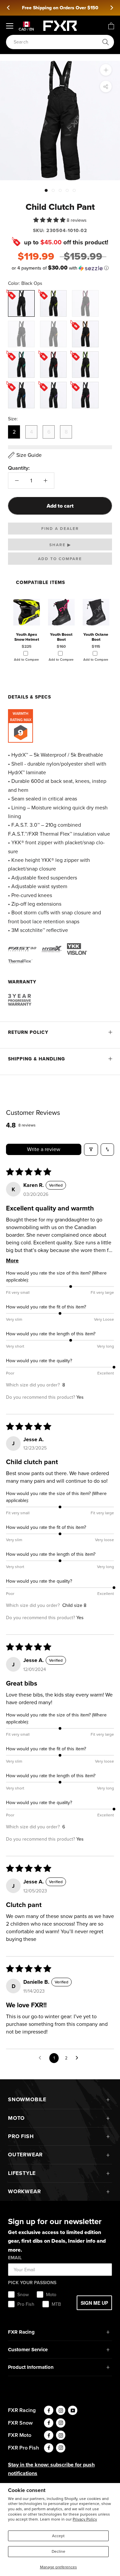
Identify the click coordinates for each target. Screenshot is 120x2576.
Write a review (44, 1149)
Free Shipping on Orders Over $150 (60, 8)
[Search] (106, 42)
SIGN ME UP (94, 2303)
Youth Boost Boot (61, 637)
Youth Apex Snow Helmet (27, 637)
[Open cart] (111, 26)
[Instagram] (61, 2410)
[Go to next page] (79, 2058)
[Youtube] (73, 2410)
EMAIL (15, 2258)
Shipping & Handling (36, 1059)
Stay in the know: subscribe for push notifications (51, 2469)
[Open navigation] (10, 26)
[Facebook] (49, 2410)
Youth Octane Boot (96, 637)
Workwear (24, 2191)
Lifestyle (22, 2173)
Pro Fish (21, 2136)
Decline (58, 2551)
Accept (58, 2536)
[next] (111, 8)
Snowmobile (27, 2099)
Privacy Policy (85, 2519)
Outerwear (25, 2155)
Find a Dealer (60, 529)
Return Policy (28, 1032)
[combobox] (56, 42)
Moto (16, 2118)
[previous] (9, 8)
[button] (50, 220)
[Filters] (91, 1150)
